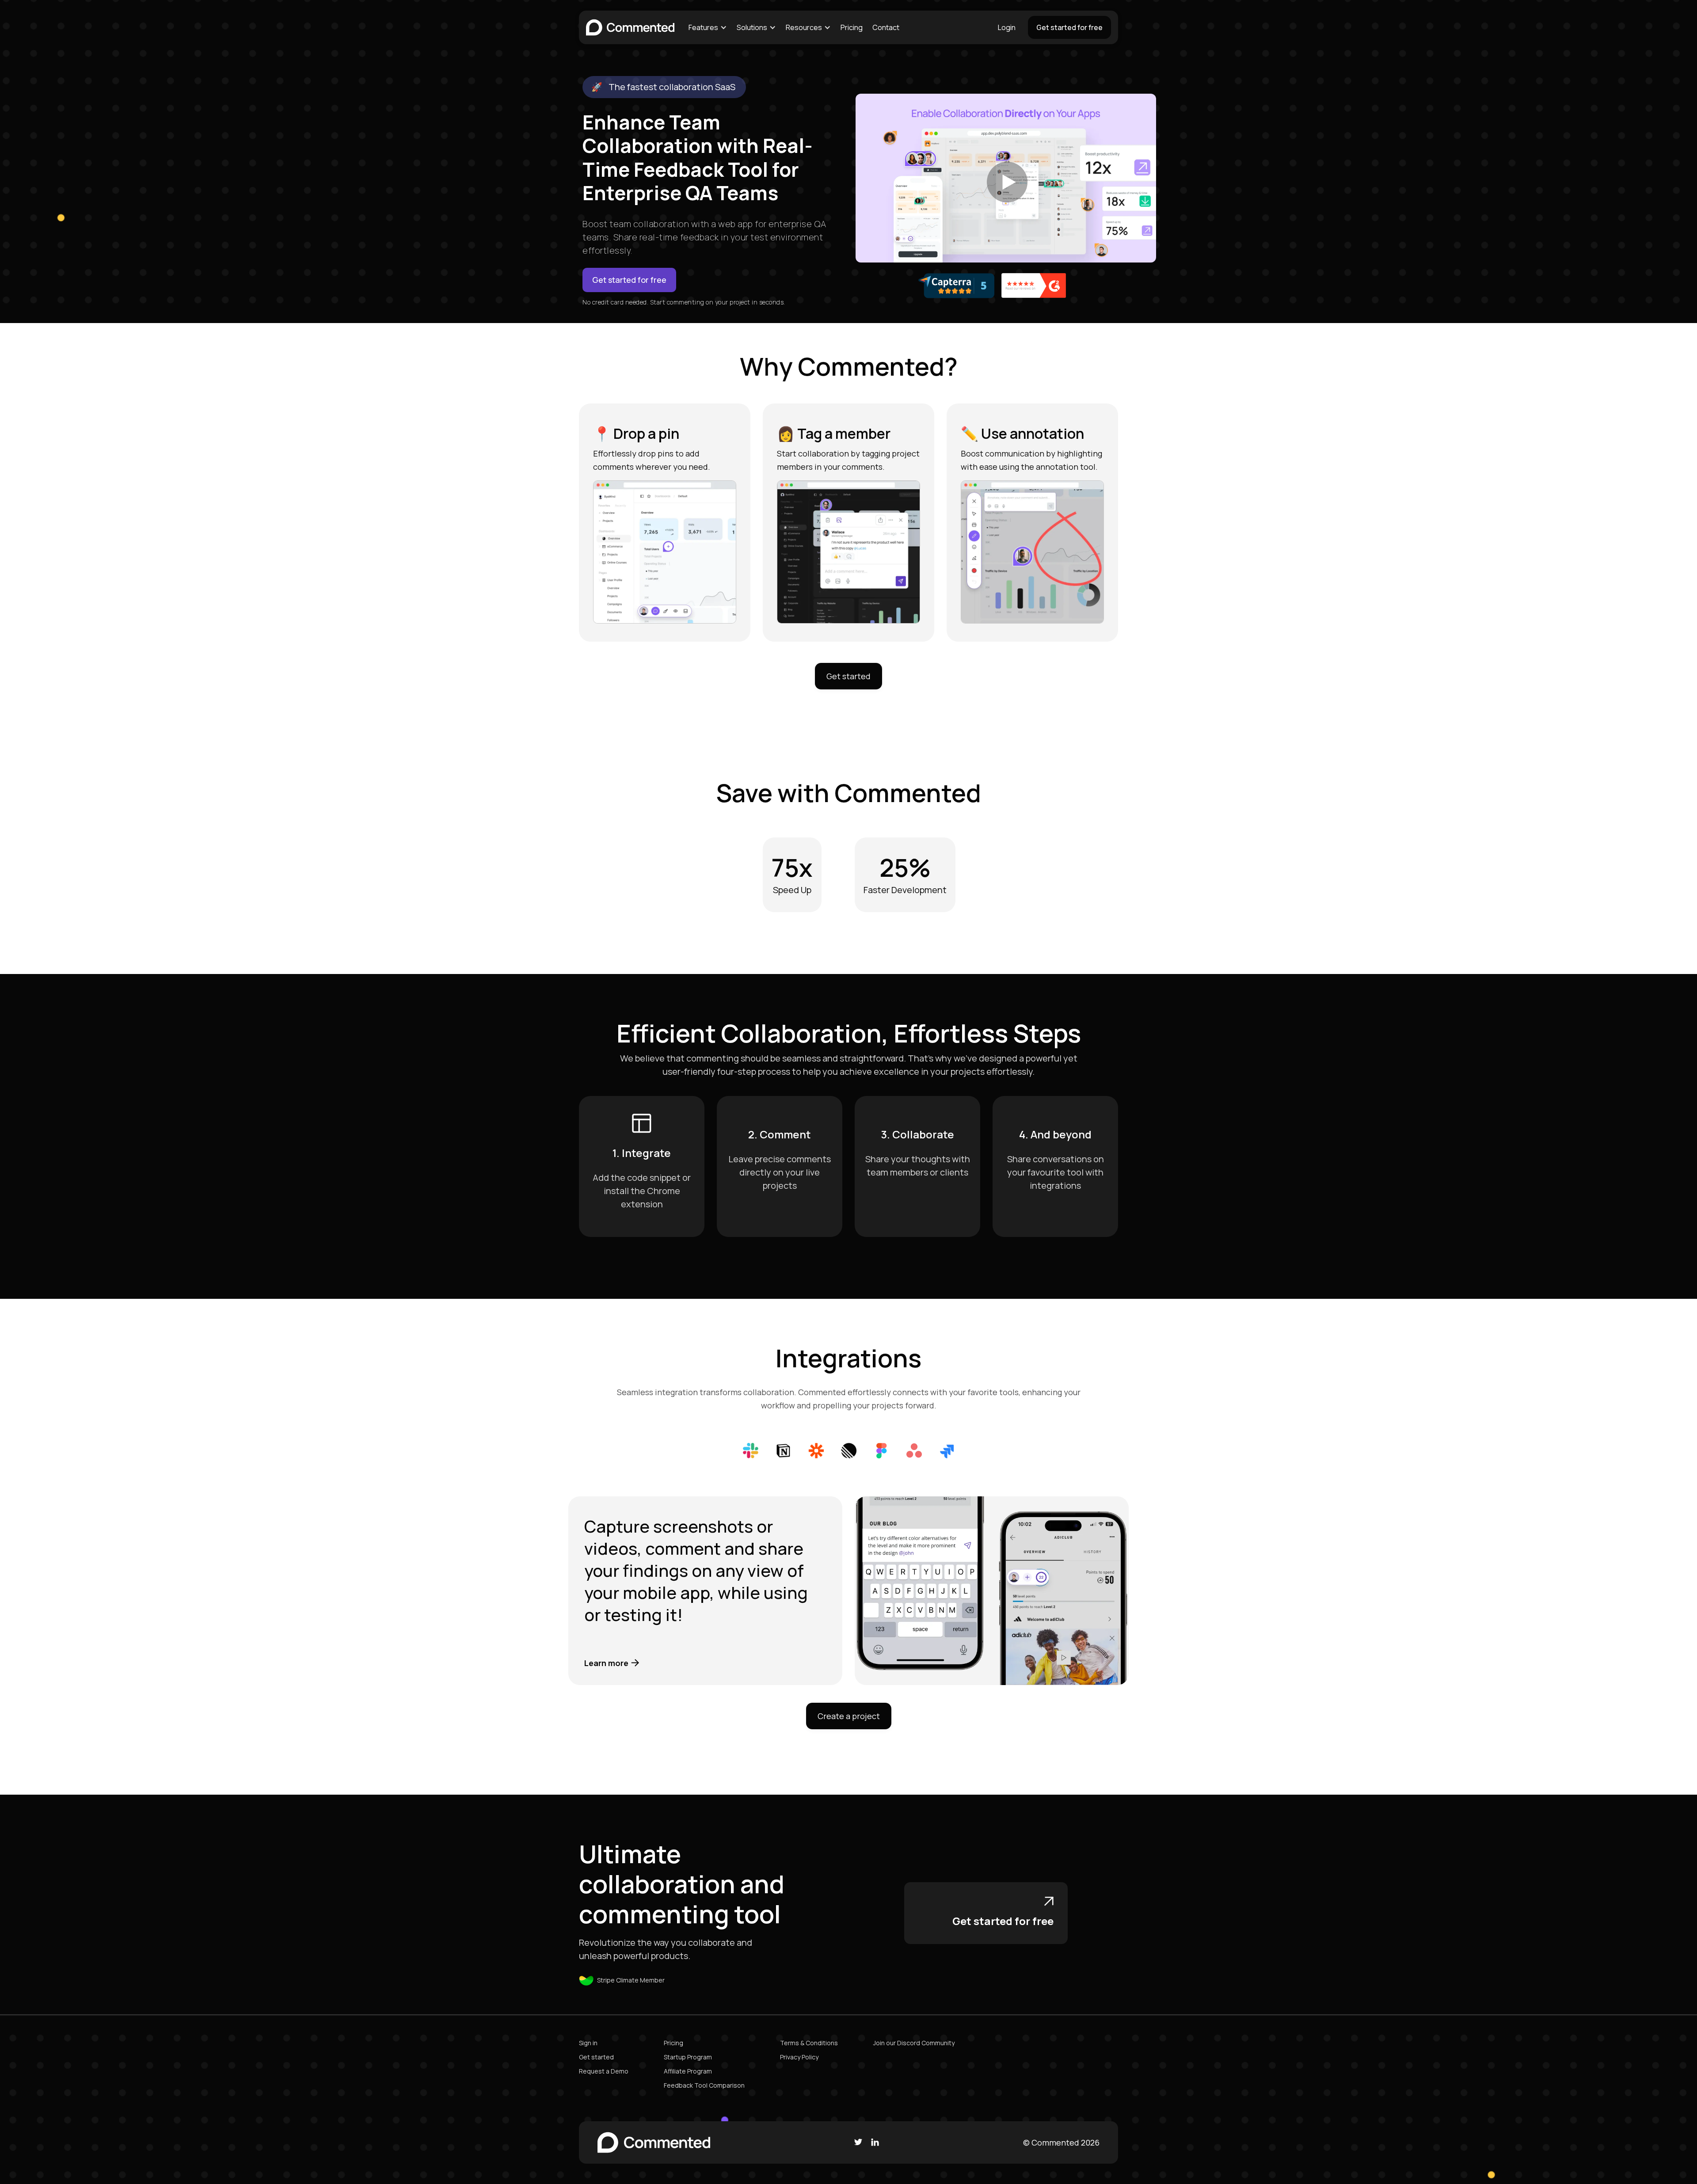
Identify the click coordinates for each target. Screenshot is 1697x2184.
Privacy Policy (799, 2057)
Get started (848, 676)
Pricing (852, 27)
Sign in (588, 2043)
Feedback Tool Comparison (704, 2085)
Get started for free (1069, 27)
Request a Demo (604, 2071)
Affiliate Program (688, 2071)
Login (1007, 27)
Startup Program (688, 2057)
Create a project (849, 1716)
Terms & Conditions (809, 2043)
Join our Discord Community (914, 2043)
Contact (886, 27)
